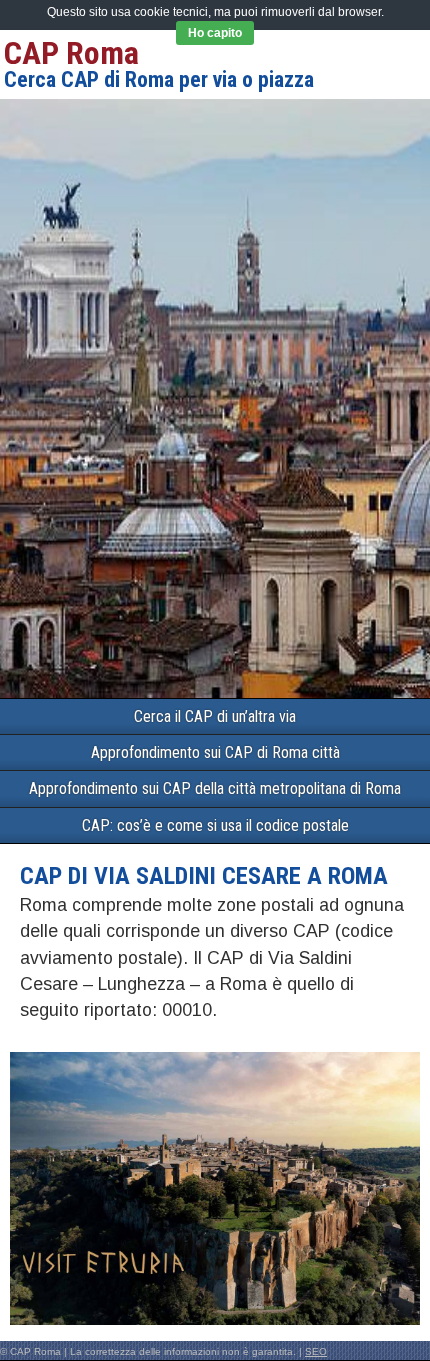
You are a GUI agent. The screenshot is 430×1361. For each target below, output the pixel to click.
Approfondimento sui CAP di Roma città (215, 752)
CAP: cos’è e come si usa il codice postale (215, 825)
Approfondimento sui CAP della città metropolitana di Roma (215, 788)
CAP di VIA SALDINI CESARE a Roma (204, 876)
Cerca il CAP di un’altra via (215, 716)
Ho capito (215, 33)
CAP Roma (71, 53)
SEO (316, 1351)
